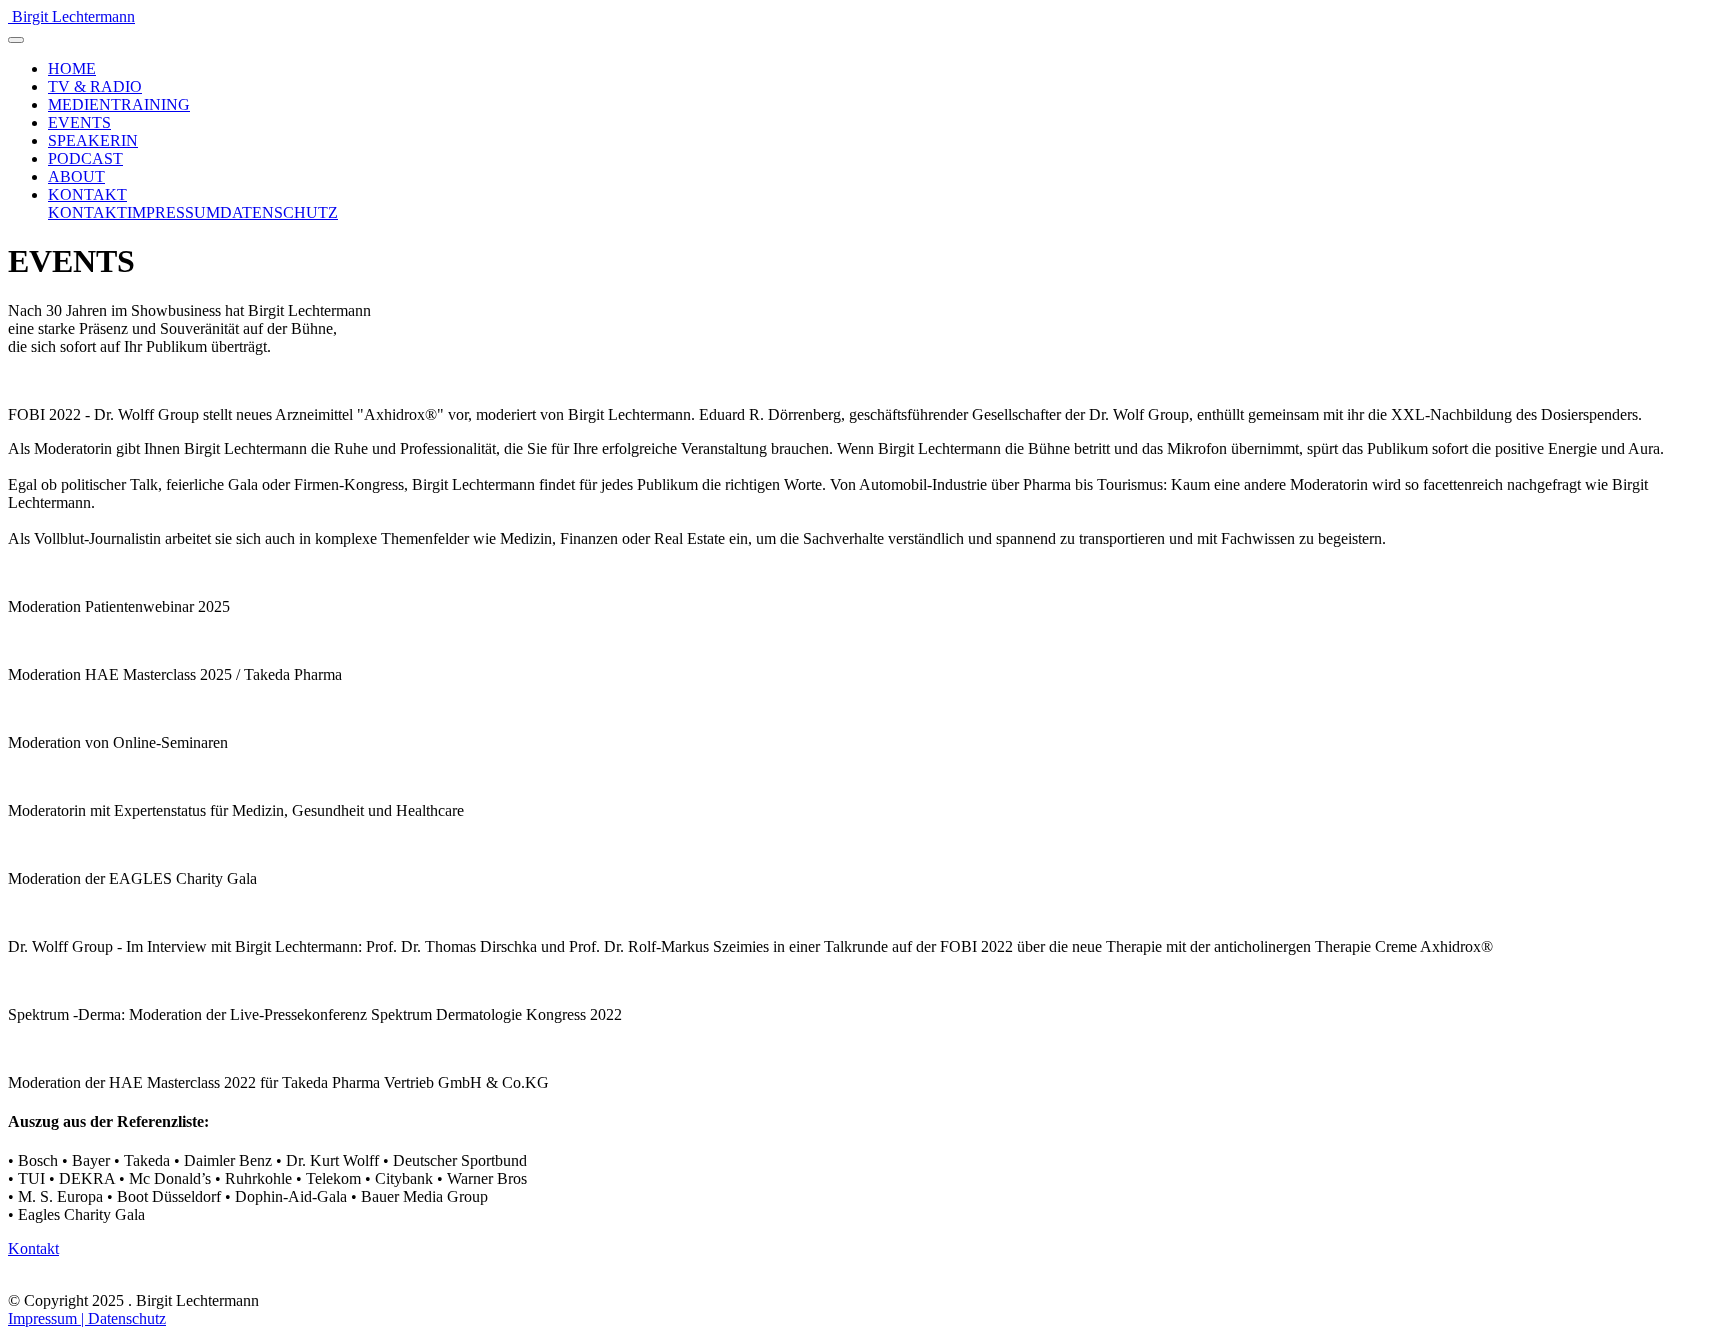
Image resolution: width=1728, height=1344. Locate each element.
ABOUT (76, 176)
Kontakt (33, 1248)
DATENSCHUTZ (279, 212)
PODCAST (85, 158)
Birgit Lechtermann (73, 16)
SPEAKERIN (93, 140)
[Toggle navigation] (16, 40)
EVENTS (79, 122)
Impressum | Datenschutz (87, 1318)
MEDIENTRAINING (119, 104)
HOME (72, 68)
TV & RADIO (95, 86)
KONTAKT (87, 194)
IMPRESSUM (173, 212)
